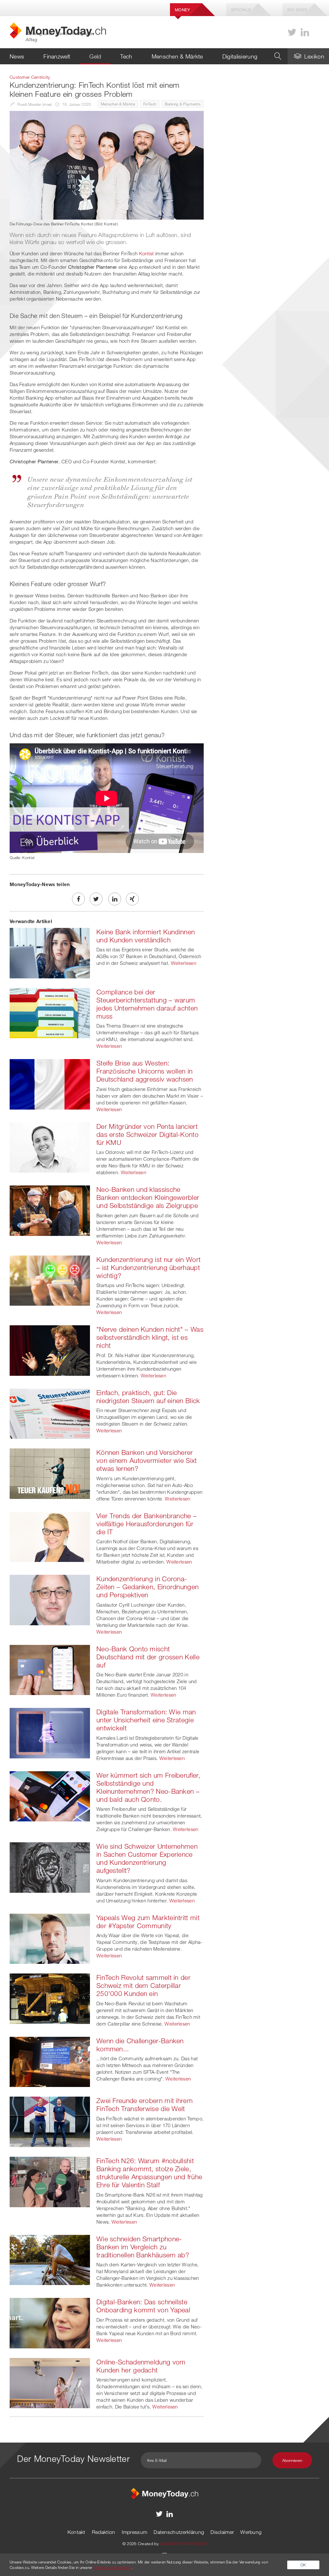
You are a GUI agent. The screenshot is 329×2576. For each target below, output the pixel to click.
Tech (126, 56)
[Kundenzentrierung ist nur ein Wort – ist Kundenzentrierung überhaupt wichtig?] (50, 1280)
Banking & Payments (183, 104)
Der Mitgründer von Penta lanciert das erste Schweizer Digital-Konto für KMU (147, 1134)
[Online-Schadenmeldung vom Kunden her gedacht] (50, 2382)
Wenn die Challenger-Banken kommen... (140, 2045)
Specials (241, 10)
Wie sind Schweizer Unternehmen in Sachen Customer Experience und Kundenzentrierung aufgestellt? (147, 1858)
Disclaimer (222, 2532)
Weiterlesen (184, 963)
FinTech (150, 104)
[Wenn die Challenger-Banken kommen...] (50, 2061)
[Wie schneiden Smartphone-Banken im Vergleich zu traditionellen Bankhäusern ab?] (50, 2259)
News (17, 56)
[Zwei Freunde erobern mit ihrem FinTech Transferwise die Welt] (50, 2121)
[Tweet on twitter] (96, 899)
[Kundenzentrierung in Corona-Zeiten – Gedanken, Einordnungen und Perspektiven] (50, 1599)
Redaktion (104, 2532)
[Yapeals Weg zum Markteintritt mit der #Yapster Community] (50, 1938)
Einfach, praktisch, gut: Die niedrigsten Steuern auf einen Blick (148, 1397)
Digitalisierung (240, 56)
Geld (95, 56)
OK (303, 2565)
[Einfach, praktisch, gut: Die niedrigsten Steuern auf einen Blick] (50, 1413)
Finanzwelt (57, 56)
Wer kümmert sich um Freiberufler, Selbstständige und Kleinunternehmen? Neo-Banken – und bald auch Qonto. (148, 1787)
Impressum (135, 2532)
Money (182, 10)
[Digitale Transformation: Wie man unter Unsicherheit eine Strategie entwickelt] (50, 1732)
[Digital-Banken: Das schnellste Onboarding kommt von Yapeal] (50, 2322)
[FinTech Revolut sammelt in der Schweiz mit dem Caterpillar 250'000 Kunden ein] (50, 1998)
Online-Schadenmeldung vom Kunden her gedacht (141, 2366)
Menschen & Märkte (177, 56)
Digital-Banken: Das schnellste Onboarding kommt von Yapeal (143, 2306)
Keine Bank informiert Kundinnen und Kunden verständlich (146, 936)
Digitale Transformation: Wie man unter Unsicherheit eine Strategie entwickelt (146, 1720)
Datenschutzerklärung (179, 2532)
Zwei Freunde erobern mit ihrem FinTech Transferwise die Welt (145, 2104)
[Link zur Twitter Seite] (292, 32)
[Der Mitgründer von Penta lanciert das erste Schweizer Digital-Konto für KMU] (50, 1147)
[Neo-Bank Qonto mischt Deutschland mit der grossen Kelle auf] (50, 1669)
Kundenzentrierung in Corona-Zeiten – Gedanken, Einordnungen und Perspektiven (147, 1587)
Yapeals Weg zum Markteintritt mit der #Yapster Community (148, 1922)
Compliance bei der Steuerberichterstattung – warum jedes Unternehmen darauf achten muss (147, 1004)
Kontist (147, 253)
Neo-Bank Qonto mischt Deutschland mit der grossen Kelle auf (148, 1657)
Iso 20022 (297, 10)
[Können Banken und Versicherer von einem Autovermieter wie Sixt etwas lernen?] (50, 1473)
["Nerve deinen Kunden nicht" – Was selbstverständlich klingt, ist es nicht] (50, 1350)
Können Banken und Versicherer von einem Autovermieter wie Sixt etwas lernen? (147, 1460)
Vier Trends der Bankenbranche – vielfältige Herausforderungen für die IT (147, 1524)
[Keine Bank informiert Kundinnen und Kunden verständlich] (50, 952)
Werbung (251, 2532)
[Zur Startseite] (164, 2493)
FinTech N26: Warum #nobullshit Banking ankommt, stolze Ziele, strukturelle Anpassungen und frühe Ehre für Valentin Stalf (149, 2173)
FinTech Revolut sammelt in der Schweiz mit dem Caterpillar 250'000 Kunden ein (143, 1985)
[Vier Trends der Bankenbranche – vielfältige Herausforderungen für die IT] (50, 1536)
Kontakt (76, 2532)
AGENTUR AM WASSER (183, 2544)
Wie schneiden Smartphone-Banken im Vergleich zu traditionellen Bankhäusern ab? (143, 2247)
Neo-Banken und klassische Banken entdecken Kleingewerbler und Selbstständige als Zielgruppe (148, 1197)
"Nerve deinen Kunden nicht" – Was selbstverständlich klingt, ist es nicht (150, 1337)
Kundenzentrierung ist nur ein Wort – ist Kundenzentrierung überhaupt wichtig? (148, 1267)
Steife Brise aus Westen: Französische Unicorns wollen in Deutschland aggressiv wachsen (145, 1071)
